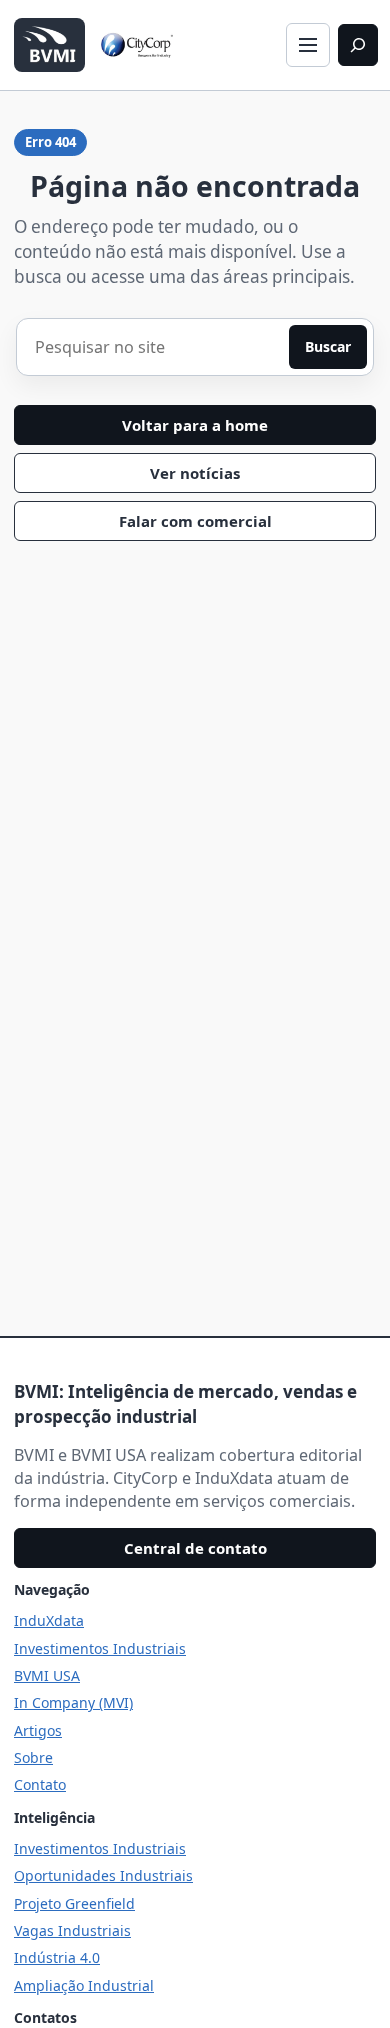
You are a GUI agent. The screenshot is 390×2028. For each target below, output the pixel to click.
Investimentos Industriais (100, 1648)
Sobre (33, 1757)
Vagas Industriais (72, 1930)
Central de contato (195, 1548)
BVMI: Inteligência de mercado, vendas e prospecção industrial (185, 1404)
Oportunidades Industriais (103, 1875)
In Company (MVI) (73, 1702)
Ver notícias (195, 473)
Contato (40, 1784)
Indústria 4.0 (57, 1957)
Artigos (38, 1730)
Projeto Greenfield (74, 1903)
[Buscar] (358, 45)
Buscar (328, 346)
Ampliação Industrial (84, 1985)
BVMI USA (47, 1675)
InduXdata (49, 1620)
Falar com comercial (195, 521)
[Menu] (308, 45)
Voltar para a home (195, 425)
